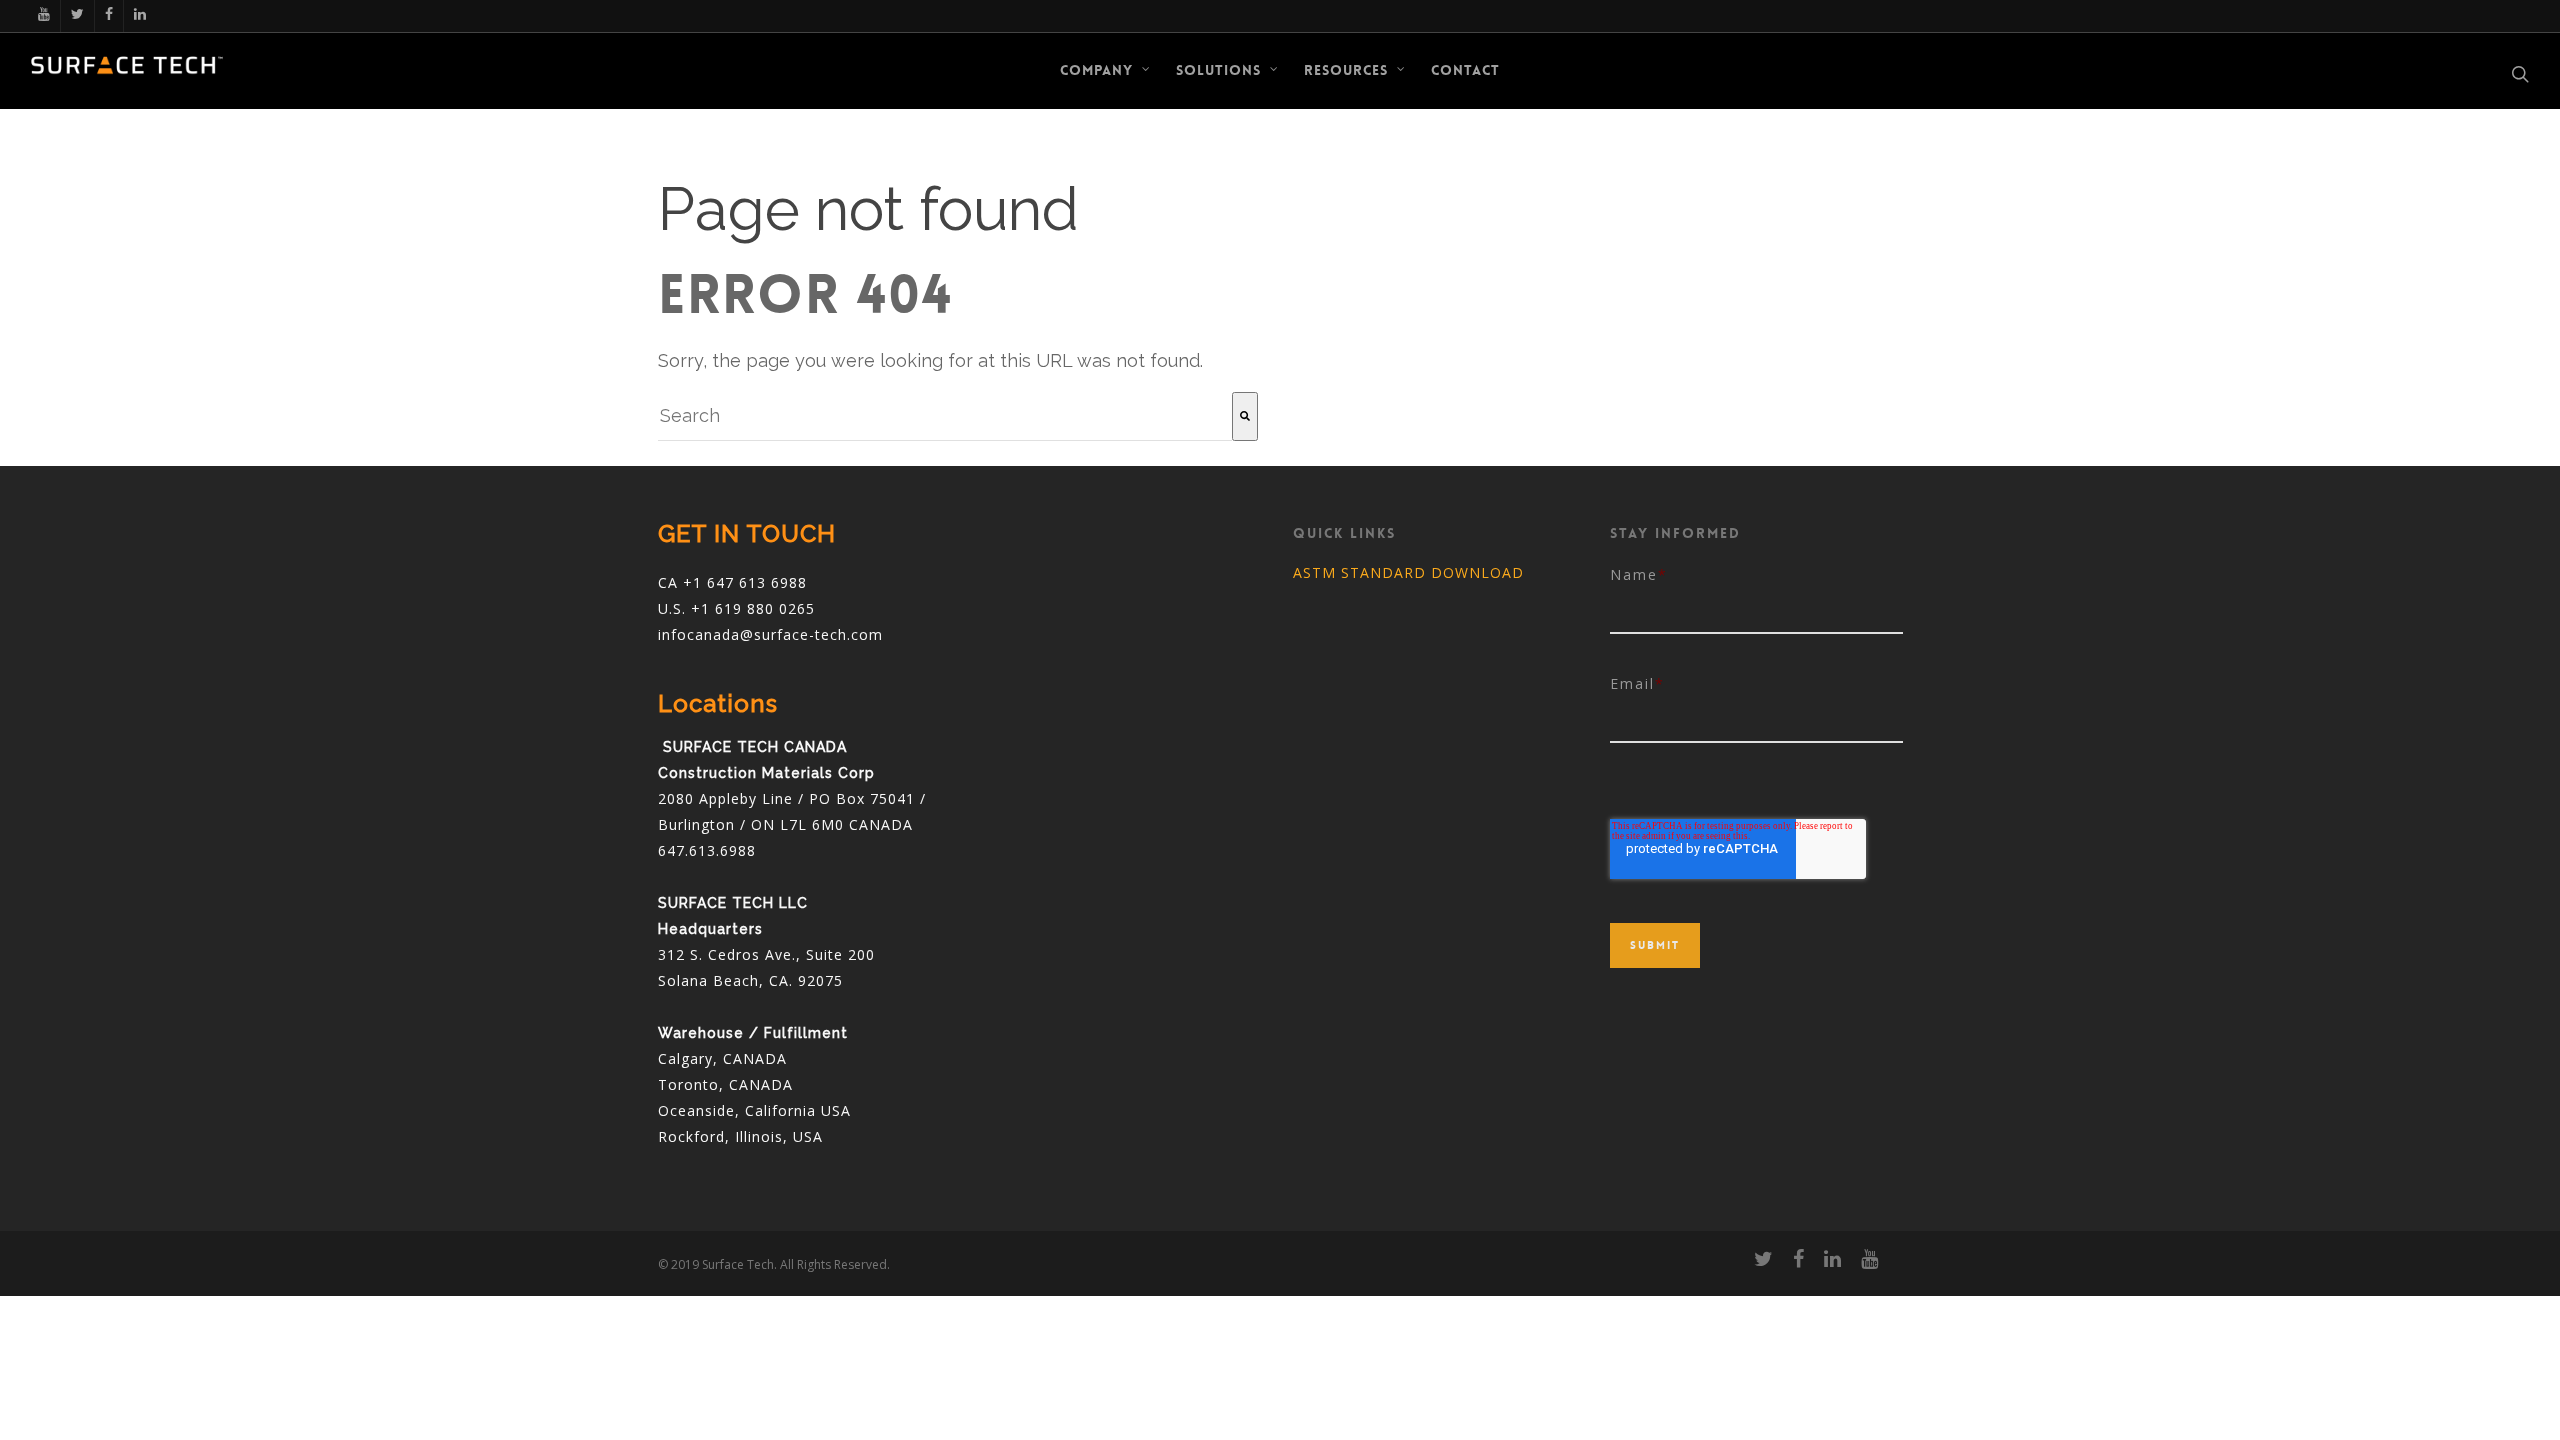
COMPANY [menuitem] (1096, 70)
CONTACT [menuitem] (1465, 70)
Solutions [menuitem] (1218, 70)
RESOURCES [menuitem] (1346, 70)
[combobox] (945, 416)
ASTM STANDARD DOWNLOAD (1408, 572)
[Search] (1245, 416)
